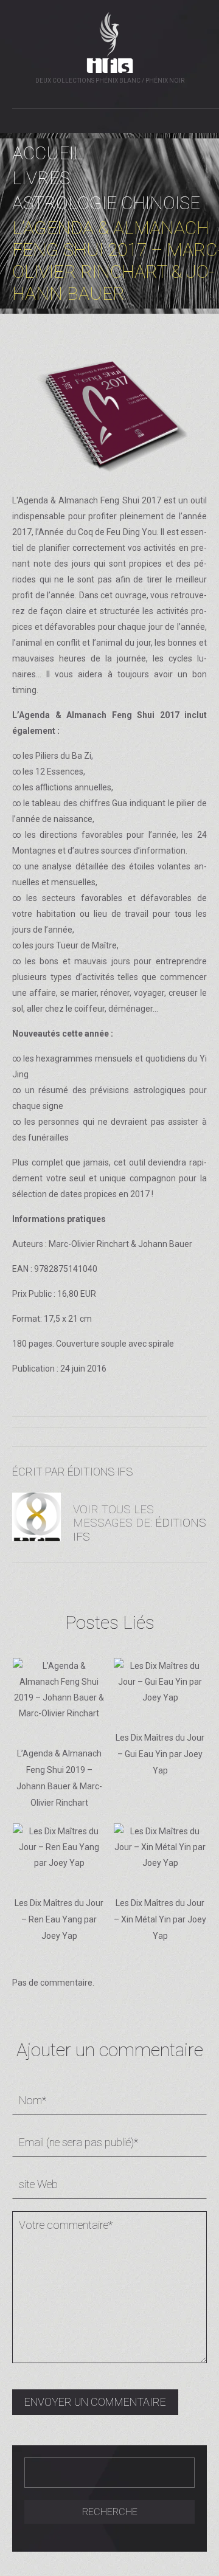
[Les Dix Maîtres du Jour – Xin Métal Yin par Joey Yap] (160, 1847)
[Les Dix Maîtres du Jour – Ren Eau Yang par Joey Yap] (59, 1847)
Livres (41, 178)
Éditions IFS (100, 1472)
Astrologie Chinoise (106, 203)
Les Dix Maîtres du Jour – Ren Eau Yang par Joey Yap (59, 1919)
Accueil (48, 153)
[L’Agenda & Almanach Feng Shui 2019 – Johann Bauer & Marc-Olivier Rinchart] (59, 1690)
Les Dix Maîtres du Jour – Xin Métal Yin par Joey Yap (160, 1919)
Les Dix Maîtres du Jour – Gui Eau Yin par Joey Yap (160, 1754)
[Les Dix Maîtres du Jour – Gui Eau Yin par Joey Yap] (160, 1682)
